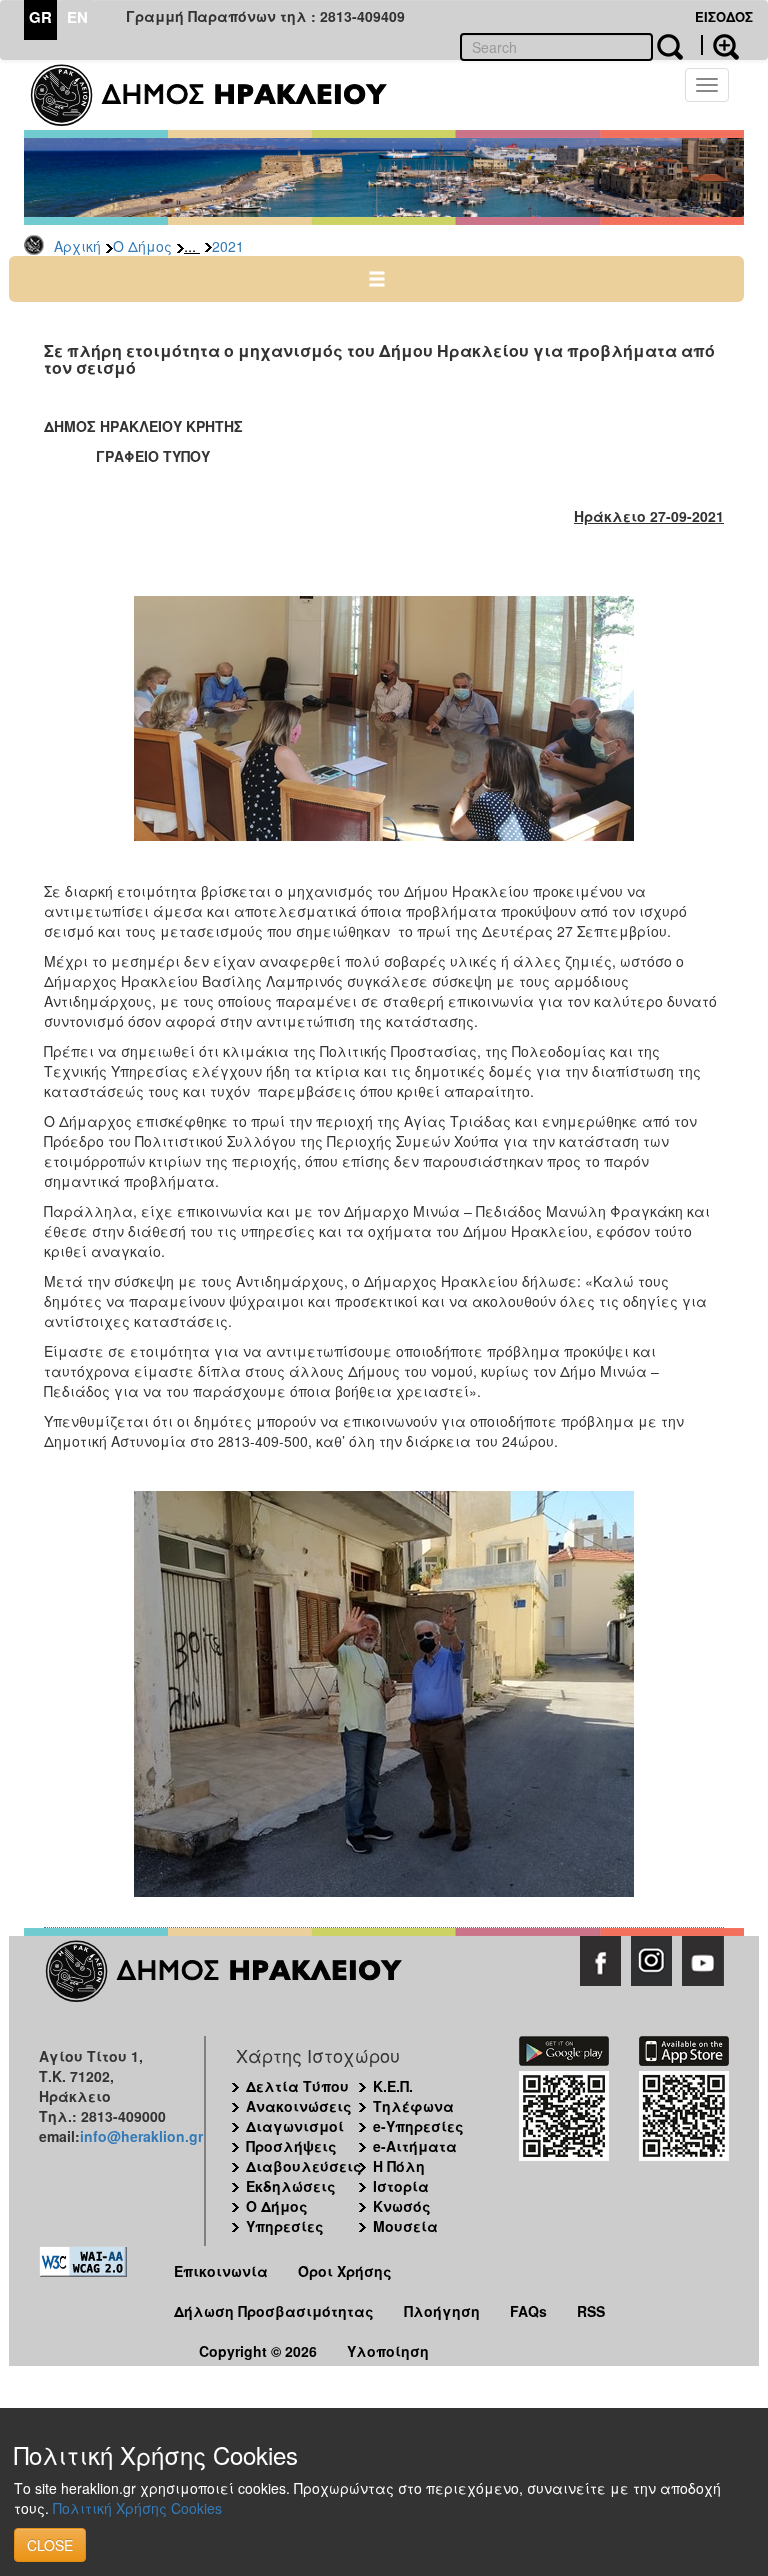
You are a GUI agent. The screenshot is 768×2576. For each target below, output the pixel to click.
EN (77, 17)
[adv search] (720, 45)
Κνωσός (402, 2206)
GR (40, 17)
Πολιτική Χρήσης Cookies (137, 2508)
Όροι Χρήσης (345, 2271)
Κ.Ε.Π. (393, 2086)
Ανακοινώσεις (299, 2106)
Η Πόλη (399, 2166)
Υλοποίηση (388, 2351)
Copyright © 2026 (258, 2351)
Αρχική (77, 246)
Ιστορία (401, 2186)
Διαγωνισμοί (295, 2126)
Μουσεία (405, 2226)
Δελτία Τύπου (297, 2086)
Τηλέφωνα (413, 2106)
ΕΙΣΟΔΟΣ (724, 16)
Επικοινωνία (221, 2271)
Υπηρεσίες (285, 2226)
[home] (221, 95)
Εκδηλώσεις (291, 2186)
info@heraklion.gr (141, 2136)
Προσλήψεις (291, 2146)
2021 (228, 246)
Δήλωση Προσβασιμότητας (274, 2311)
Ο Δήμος (142, 246)
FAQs (528, 2311)
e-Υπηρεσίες (418, 2126)
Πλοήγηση (442, 2311)
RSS (591, 2311)
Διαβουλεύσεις (304, 2166)
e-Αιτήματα (415, 2146)
